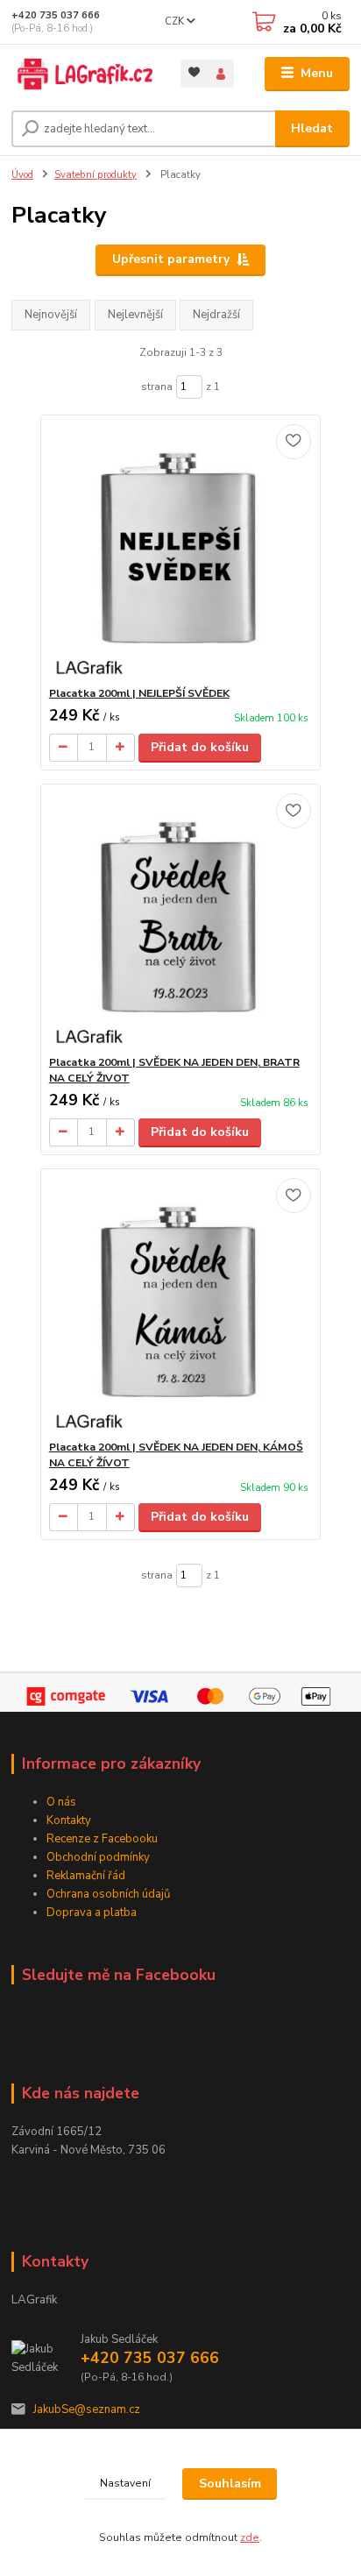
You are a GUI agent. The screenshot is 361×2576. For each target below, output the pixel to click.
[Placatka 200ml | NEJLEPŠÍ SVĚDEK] (181, 551)
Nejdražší (216, 315)
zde (250, 2537)
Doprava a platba (92, 1912)
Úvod (22, 175)
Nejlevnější (135, 315)
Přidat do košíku (200, 747)
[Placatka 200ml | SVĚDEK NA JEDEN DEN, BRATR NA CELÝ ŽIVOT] (181, 920)
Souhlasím (230, 2484)
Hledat (312, 128)
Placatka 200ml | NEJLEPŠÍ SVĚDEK (139, 693)
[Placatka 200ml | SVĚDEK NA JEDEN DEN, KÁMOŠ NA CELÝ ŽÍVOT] (181, 1305)
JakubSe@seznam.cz (87, 2409)
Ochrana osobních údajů (108, 1894)
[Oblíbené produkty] (194, 72)
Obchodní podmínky (98, 1857)
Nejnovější (51, 315)
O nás (61, 1802)
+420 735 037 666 (56, 15)
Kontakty (69, 1820)
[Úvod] (82, 74)
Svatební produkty (96, 175)
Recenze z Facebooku (102, 1839)
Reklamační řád (86, 1876)
